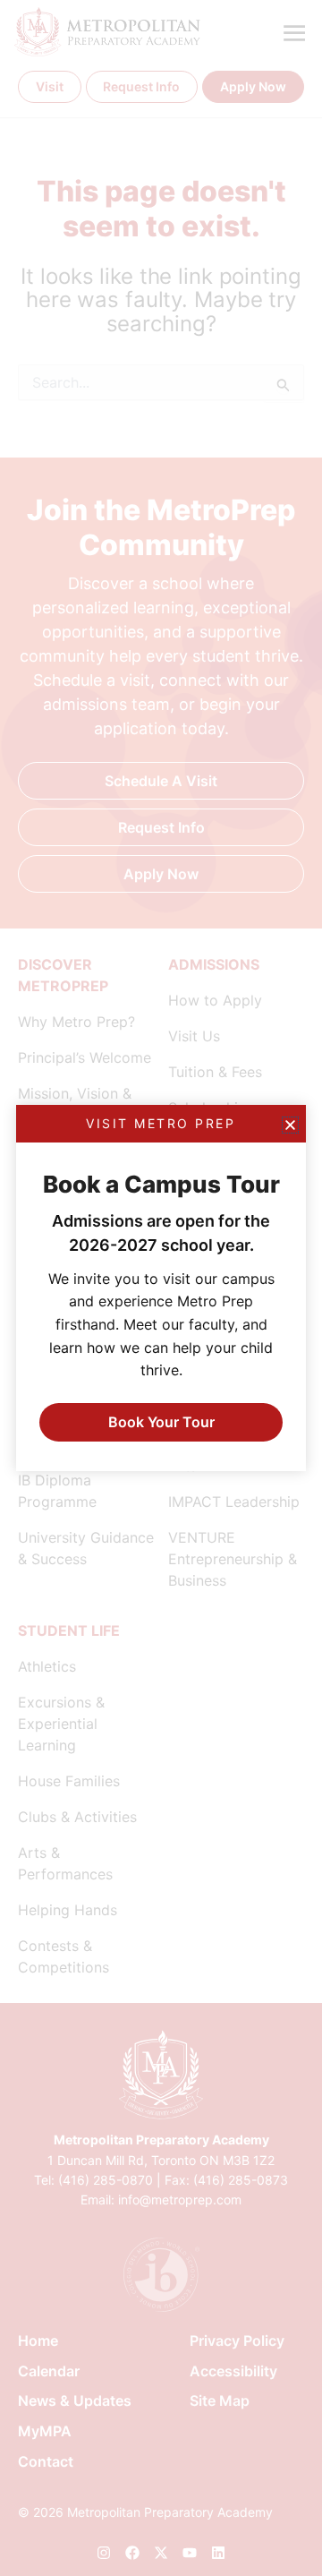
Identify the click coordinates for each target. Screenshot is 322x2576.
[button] (290, 1125)
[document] (161, 1288)
